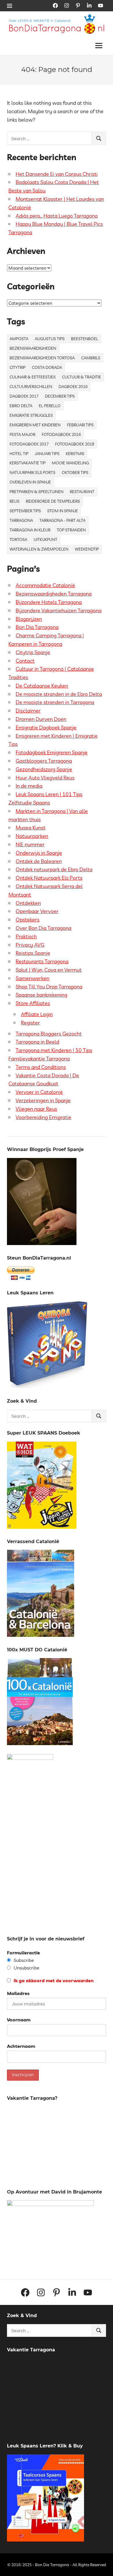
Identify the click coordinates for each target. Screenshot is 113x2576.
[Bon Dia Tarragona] (47, 1387)
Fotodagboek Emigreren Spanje (52, 752)
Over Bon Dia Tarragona (43, 928)
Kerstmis (75, 454)
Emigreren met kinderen (35, 425)
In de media (29, 786)
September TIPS (25, 511)
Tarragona (21, 520)
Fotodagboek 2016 (61, 434)
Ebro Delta (21, 406)
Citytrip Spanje (33, 652)
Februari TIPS (80, 425)
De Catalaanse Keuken (42, 686)
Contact (25, 661)
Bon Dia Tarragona (37, 627)
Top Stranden (71, 530)
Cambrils (91, 358)
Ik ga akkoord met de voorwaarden (53, 1980)
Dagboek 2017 (24, 396)
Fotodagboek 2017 (29, 444)
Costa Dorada (47, 367)
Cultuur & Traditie (82, 377)
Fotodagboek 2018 (75, 444)
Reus (14, 501)
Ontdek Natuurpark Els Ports (49, 878)
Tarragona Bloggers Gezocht (49, 1034)
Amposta (19, 339)
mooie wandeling (70, 463)
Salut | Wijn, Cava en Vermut (49, 970)
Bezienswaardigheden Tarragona (54, 594)
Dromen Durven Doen (41, 719)
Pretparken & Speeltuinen (37, 492)
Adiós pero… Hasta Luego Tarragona (57, 216)
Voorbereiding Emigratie (43, 1117)
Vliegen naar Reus (36, 1109)
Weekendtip (87, 549)
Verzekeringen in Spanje (43, 1100)
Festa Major (22, 434)
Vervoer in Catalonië (39, 1092)
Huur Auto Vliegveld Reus (45, 778)
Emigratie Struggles (31, 415)
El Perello (50, 406)
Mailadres (18, 1993)
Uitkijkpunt (45, 540)
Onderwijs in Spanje (39, 853)
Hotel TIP (19, 454)
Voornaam (19, 2020)
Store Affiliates (33, 1003)
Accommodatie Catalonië (45, 585)
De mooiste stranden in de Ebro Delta (59, 694)
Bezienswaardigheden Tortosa (42, 358)
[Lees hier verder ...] (59, 17)
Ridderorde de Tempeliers (53, 501)
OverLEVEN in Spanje (30, 482)
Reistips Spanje (33, 953)
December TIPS (60, 396)
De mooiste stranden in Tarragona (55, 702)
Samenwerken (32, 978)
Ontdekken (28, 903)
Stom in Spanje (63, 511)
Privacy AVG (30, 945)
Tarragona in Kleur (30, 530)
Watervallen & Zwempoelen (39, 549)
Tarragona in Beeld (37, 1042)
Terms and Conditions (41, 1067)
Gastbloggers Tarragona (44, 761)
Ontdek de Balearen (39, 861)
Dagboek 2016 (73, 387)
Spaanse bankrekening (41, 995)
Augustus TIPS (50, 339)
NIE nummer (30, 844)
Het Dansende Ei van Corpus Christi (57, 174)
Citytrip (18, 367)
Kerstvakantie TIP (28, 463)
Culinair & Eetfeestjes (33, 377)
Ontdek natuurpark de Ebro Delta (54, 869)
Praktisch (26, 936)
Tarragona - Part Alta (62, 520)
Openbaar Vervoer (37, 911)
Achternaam (21, 2046)
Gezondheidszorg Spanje (44, 769)
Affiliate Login (37, 1014)
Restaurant (82, 492)
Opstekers (28, 920)
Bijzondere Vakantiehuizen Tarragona (59, 610)
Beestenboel (85, 339)
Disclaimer (28, 711)
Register (30, 1023)
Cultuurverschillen (31, 387)
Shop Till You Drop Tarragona (49, 987)
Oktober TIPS (75, 472)
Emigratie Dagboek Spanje (46, 727)
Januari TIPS (47, 454)
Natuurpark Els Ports (32, 472)
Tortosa (18, 540)
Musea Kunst (31, 828)
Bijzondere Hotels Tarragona (49, 602)
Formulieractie (23, 1953)
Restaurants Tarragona (42, 961)
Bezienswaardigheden (33, 348)
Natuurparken (32, 836)
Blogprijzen (29, 619)
